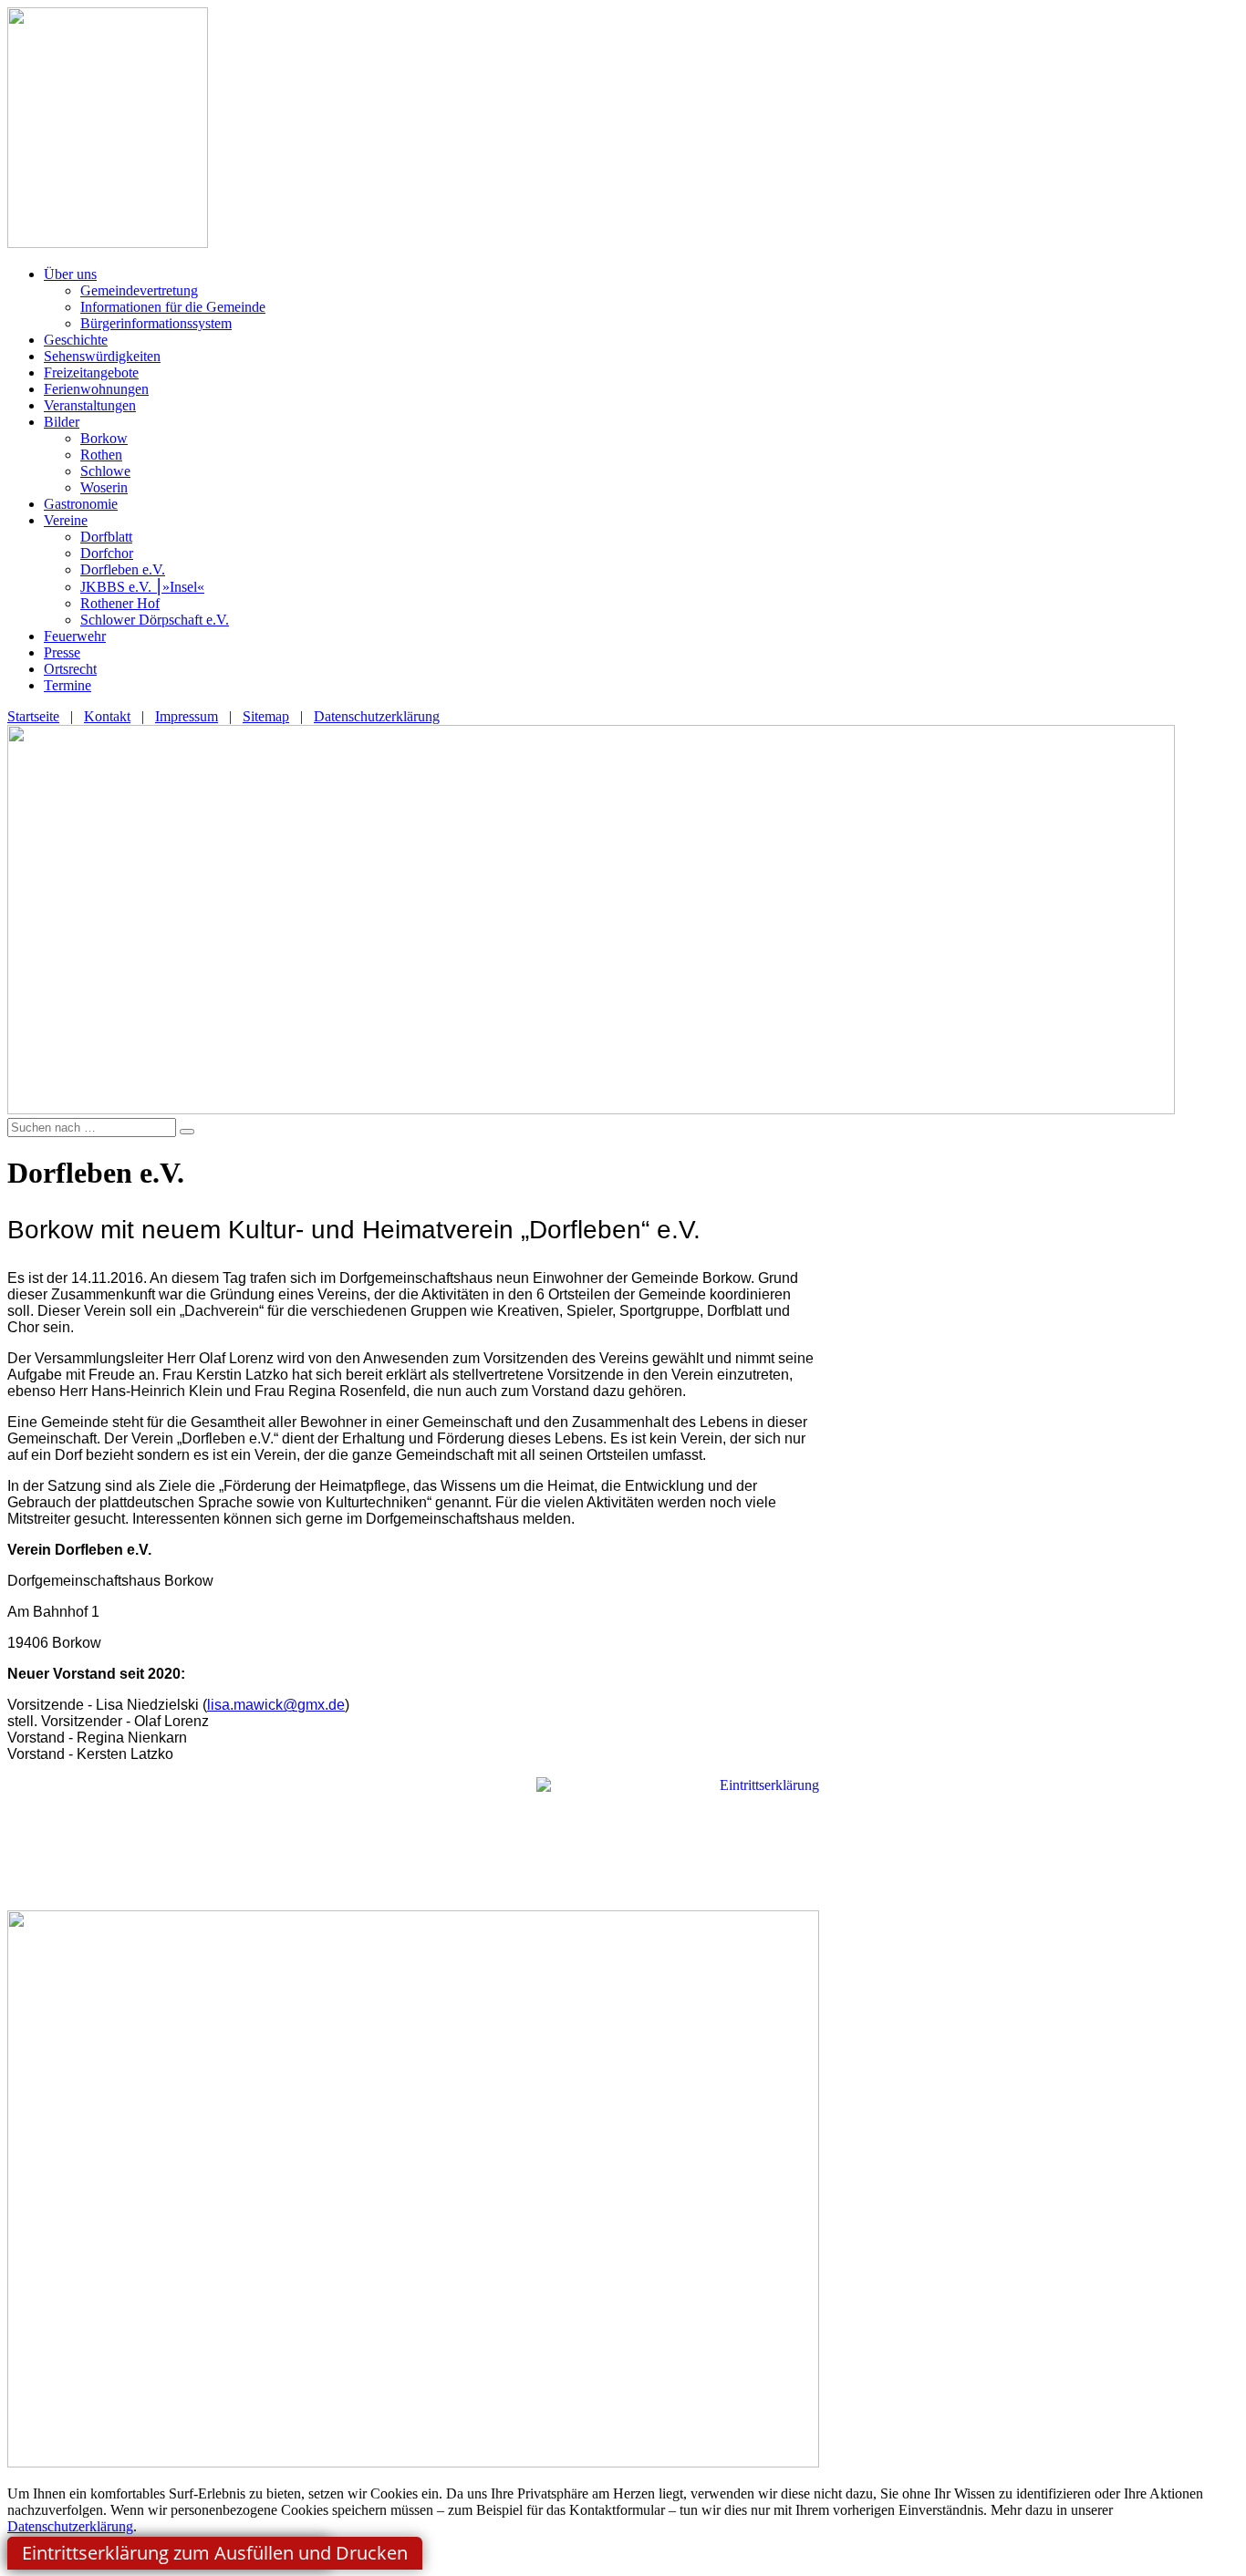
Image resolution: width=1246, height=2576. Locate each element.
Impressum (187, 716)
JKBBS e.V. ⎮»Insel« (142, 587)
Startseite (33, 716)
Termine (67, 685)
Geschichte (76, 340)
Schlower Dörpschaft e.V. (155, 620)
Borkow (104, 438)
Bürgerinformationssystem (156, 323)
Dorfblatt (106, 537)
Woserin (104, 487)
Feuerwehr (75, 636)
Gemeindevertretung (139, 290)
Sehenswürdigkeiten (102, 356)
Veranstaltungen (90, 405)
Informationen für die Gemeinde (173, 307)
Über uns (70, 274)
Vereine (66, 520)
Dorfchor (107, 553)
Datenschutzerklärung (377, 716)
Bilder (62, 422)
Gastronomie (81, 504)
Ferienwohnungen (96, 389)
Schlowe (105, 471)
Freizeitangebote (91, 372)
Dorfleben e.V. (123, 569)
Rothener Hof (120, 603)
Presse (62, 652)
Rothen (101, 455)
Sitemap (266, 716)
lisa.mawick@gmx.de (276, 1705)
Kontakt (107, 716)
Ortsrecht (70, 669)
